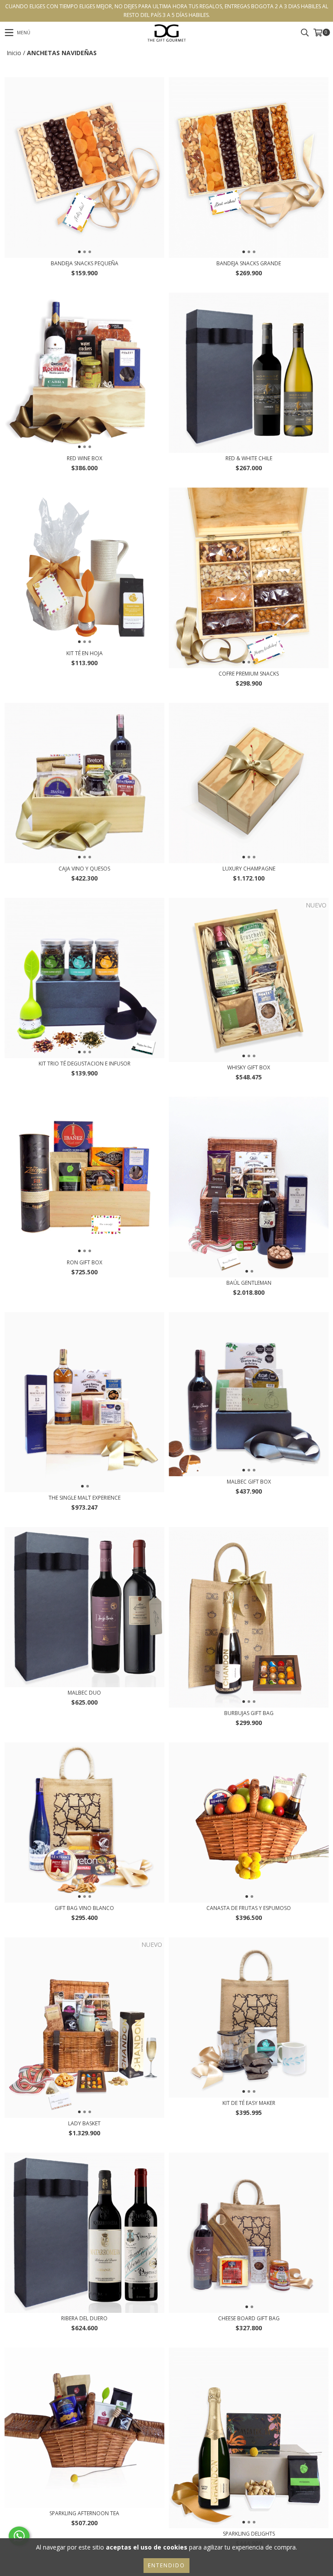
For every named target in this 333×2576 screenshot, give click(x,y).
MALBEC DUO (84, 1693)
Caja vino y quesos (84, 869)
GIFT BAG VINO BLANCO (84, 1908)
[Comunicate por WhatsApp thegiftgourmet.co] (19, 2536)
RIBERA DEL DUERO (84, 2318)
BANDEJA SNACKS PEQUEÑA (85, 263)
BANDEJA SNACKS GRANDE (249, 263)
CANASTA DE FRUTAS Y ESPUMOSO (249, 1908)
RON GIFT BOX (85, 1262)
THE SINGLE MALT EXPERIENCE (85, 1498)
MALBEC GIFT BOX (249, 1482)
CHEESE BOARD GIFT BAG (249, 2318)
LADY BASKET (84, 2123)
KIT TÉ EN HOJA (85, 653)
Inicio (14, 53)
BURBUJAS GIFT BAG (249, 1713)
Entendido (166, 2565)
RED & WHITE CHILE (249, 458)
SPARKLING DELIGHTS (249, 2534)
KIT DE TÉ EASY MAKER (249, 2103)
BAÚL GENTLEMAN (249, 1283)
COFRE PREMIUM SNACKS (249, 674)
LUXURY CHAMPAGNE (249, 869)
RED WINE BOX (85, 458)
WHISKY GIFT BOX (249, 1067)
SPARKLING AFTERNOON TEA (84, 2513)
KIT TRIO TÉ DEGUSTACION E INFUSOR (85, 1064)
